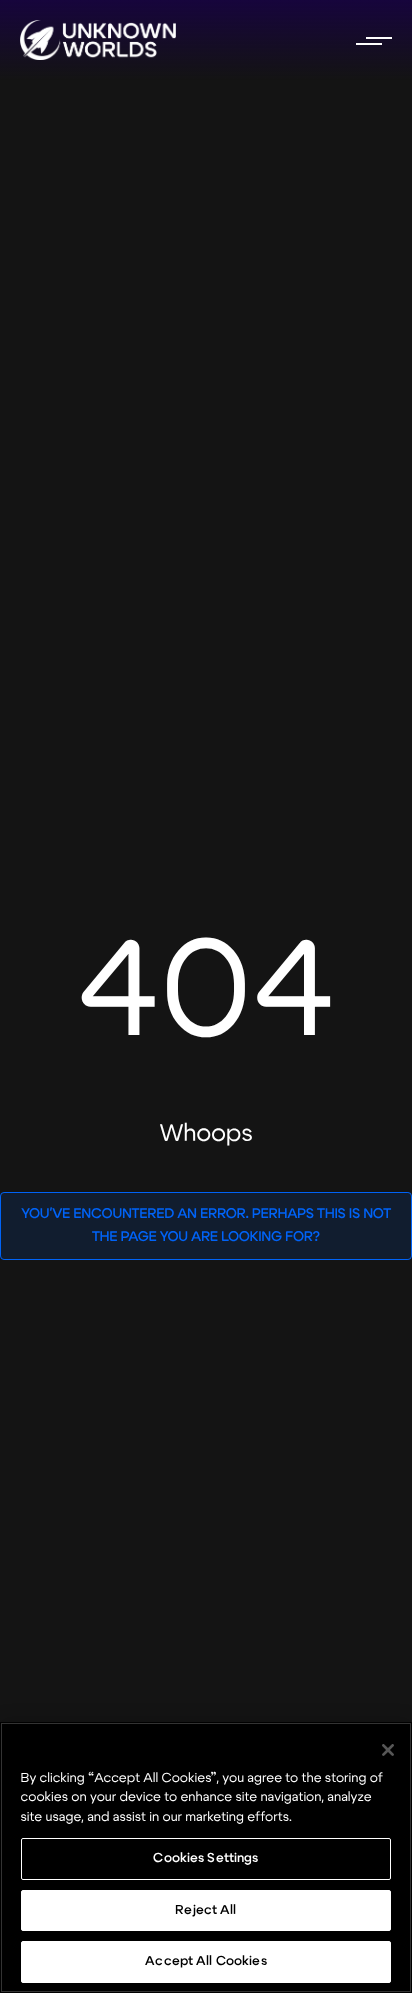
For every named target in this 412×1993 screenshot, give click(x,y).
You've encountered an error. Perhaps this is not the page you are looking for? (206, 1226)
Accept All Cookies (205, 1961)
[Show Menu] (372, 40)
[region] (206, 1857)
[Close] (388, 1750)
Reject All (205, 1910)
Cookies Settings (205, 1858)
